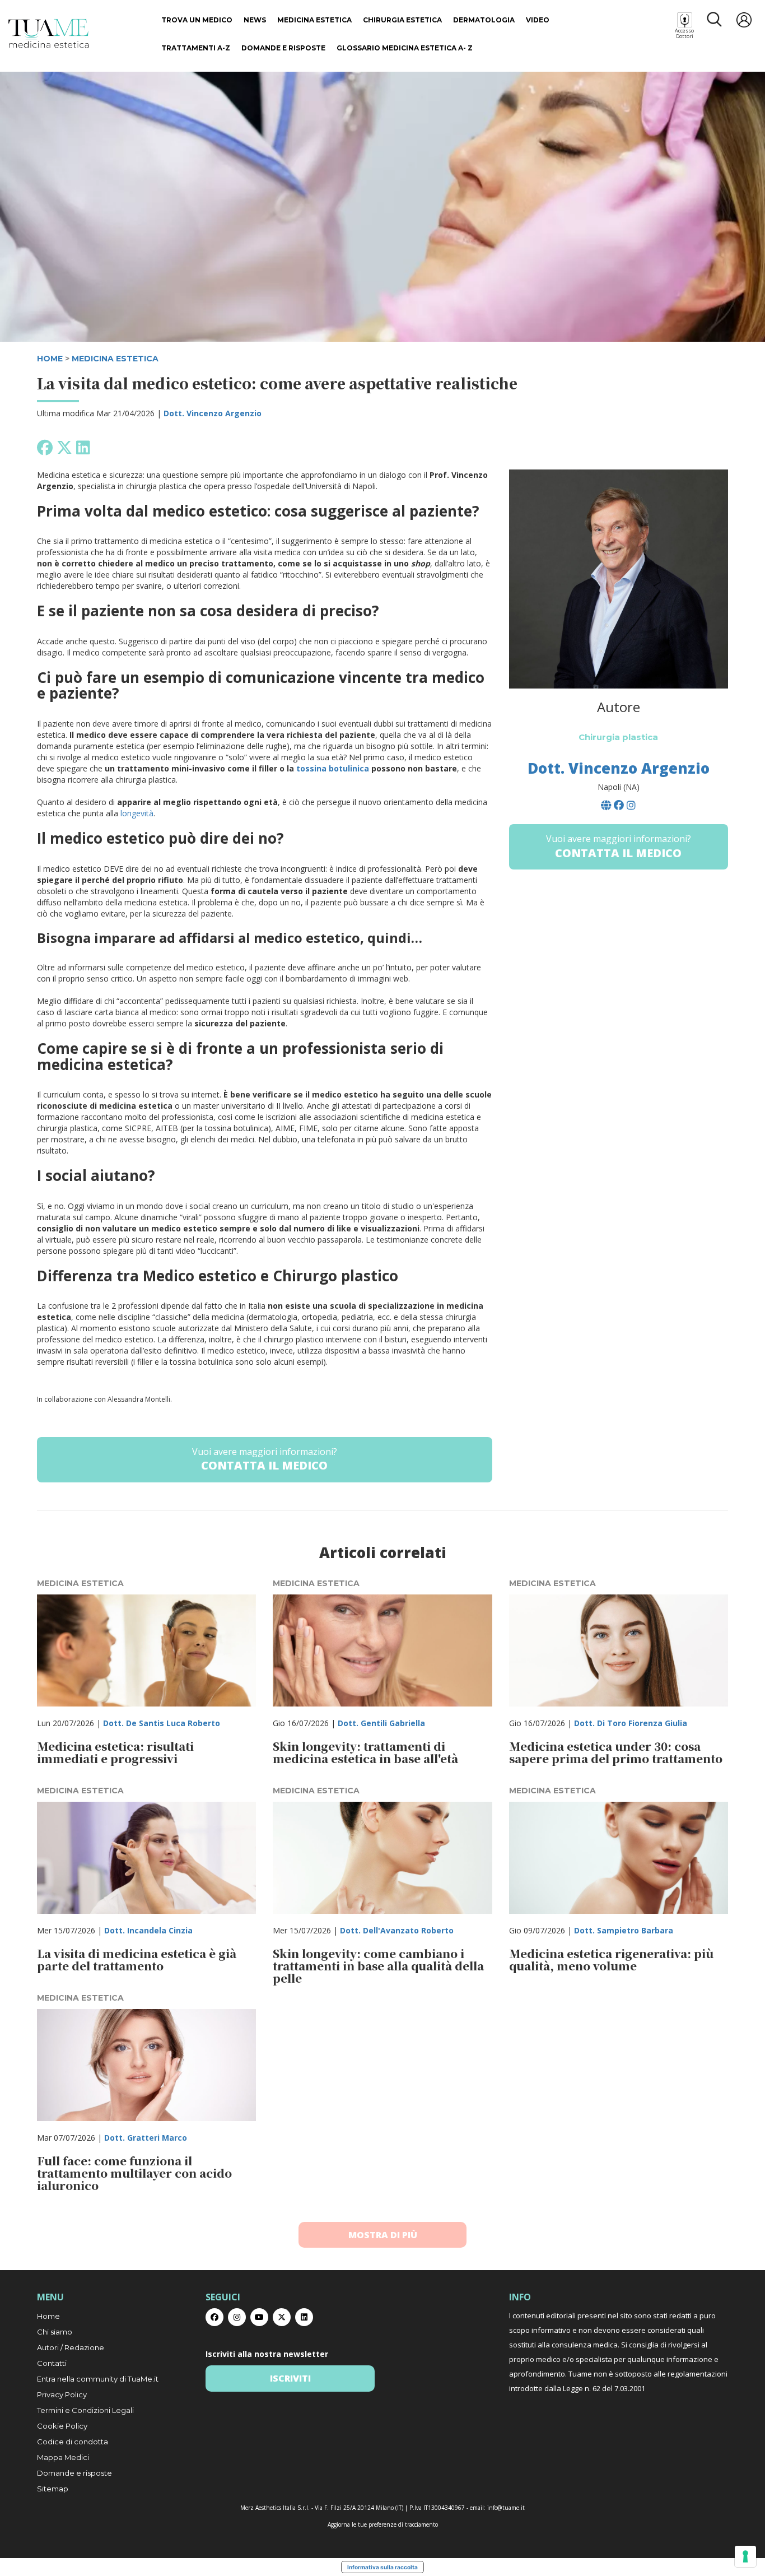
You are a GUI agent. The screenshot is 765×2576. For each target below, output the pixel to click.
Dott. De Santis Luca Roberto (162, 1723)
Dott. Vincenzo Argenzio (213, 413)
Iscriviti (290, 2378)
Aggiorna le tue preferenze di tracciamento (383, 2524)
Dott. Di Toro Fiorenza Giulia (631, 1723)
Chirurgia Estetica (402, 20)
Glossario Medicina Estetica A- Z (405, 48)
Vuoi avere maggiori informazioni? (265, 1459)
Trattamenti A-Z (196, 48)
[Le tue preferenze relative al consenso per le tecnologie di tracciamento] (745, 2556)
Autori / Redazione (71, 2347)
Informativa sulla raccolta (382, 2567)
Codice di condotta (73, 2442)
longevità (137, 813)
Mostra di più (383, 2235)
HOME (50, 359)
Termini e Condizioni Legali (85, 2410)
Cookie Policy (62, 2426)
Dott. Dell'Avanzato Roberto (397, 1930)
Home (48, 2316)
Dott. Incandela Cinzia (148, 1930)
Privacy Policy (62, 2394)
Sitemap (53, 2489)
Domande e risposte (283, 48)
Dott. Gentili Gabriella (381, 1723)
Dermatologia (484, 20)
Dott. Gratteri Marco (146, 2138)
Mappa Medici (63, 2457)
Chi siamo (55, 2332)
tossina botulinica (333, 768)
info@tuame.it (506, 2508)
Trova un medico (197, 20)
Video (538, 20)
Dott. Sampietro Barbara (624, 1930)
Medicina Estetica (314, 20)
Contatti (52, 2363)
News (255, 20)
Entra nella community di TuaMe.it (98, 2379)
